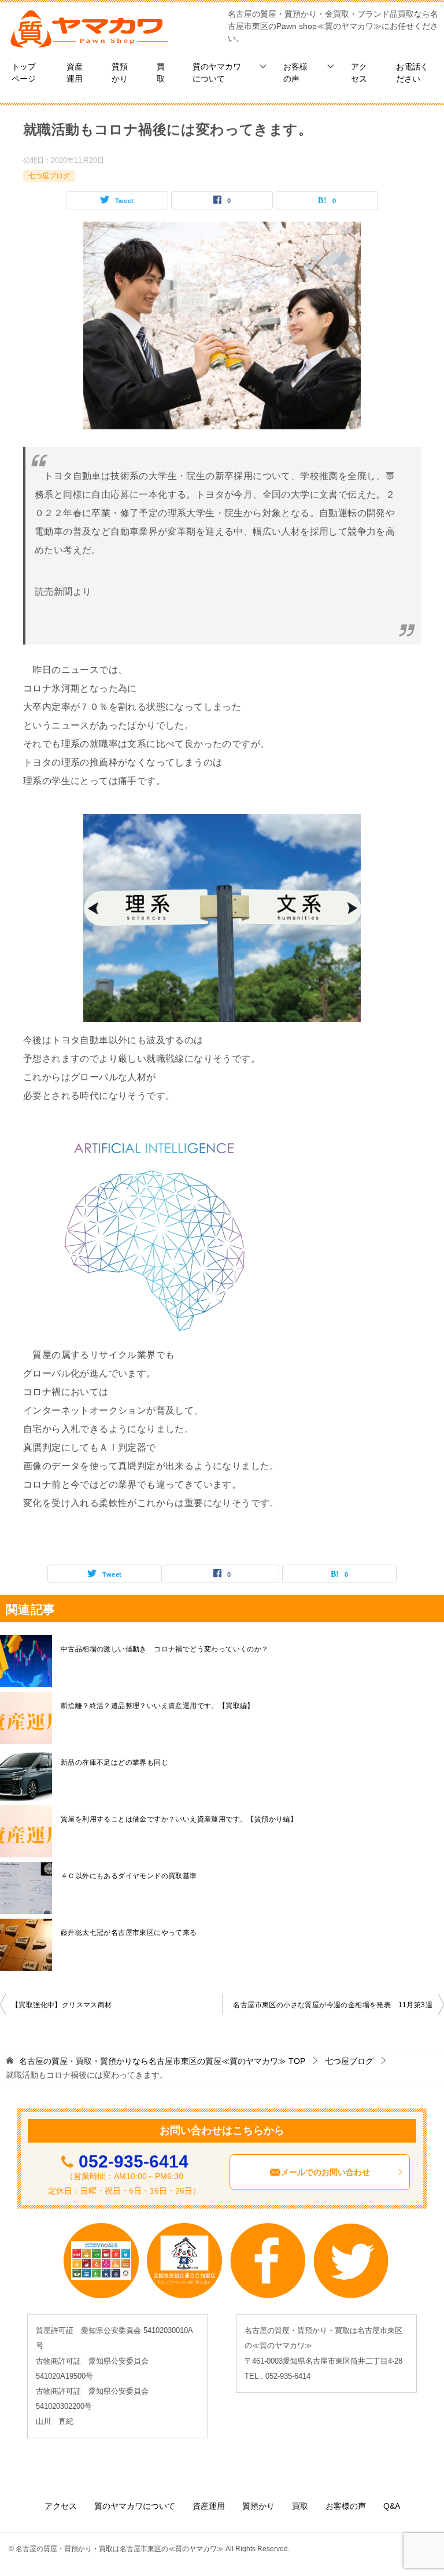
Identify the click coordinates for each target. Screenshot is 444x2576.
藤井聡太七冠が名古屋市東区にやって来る (129, 1933)
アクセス (359, 73)
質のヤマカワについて (217, 73)
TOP (162, 2061)
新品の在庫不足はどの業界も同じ (114, 1762)
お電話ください (412, 73)
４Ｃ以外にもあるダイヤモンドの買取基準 (129, 1876)
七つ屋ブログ (49, 176)
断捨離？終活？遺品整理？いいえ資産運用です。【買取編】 (158, 1706)
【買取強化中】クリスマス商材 (62, 2005)
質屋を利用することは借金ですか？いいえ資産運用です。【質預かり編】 (179, 1819)
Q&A (392, 2506)
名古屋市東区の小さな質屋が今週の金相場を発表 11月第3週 (333, 2005)
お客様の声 (295, 73)
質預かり (120, 73)
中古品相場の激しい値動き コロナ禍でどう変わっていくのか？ (165, 1649)
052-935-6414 (134, 2161)
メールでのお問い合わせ (325, 2172)
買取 (161, 73)
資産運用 (75, 73)
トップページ (24, 73)
